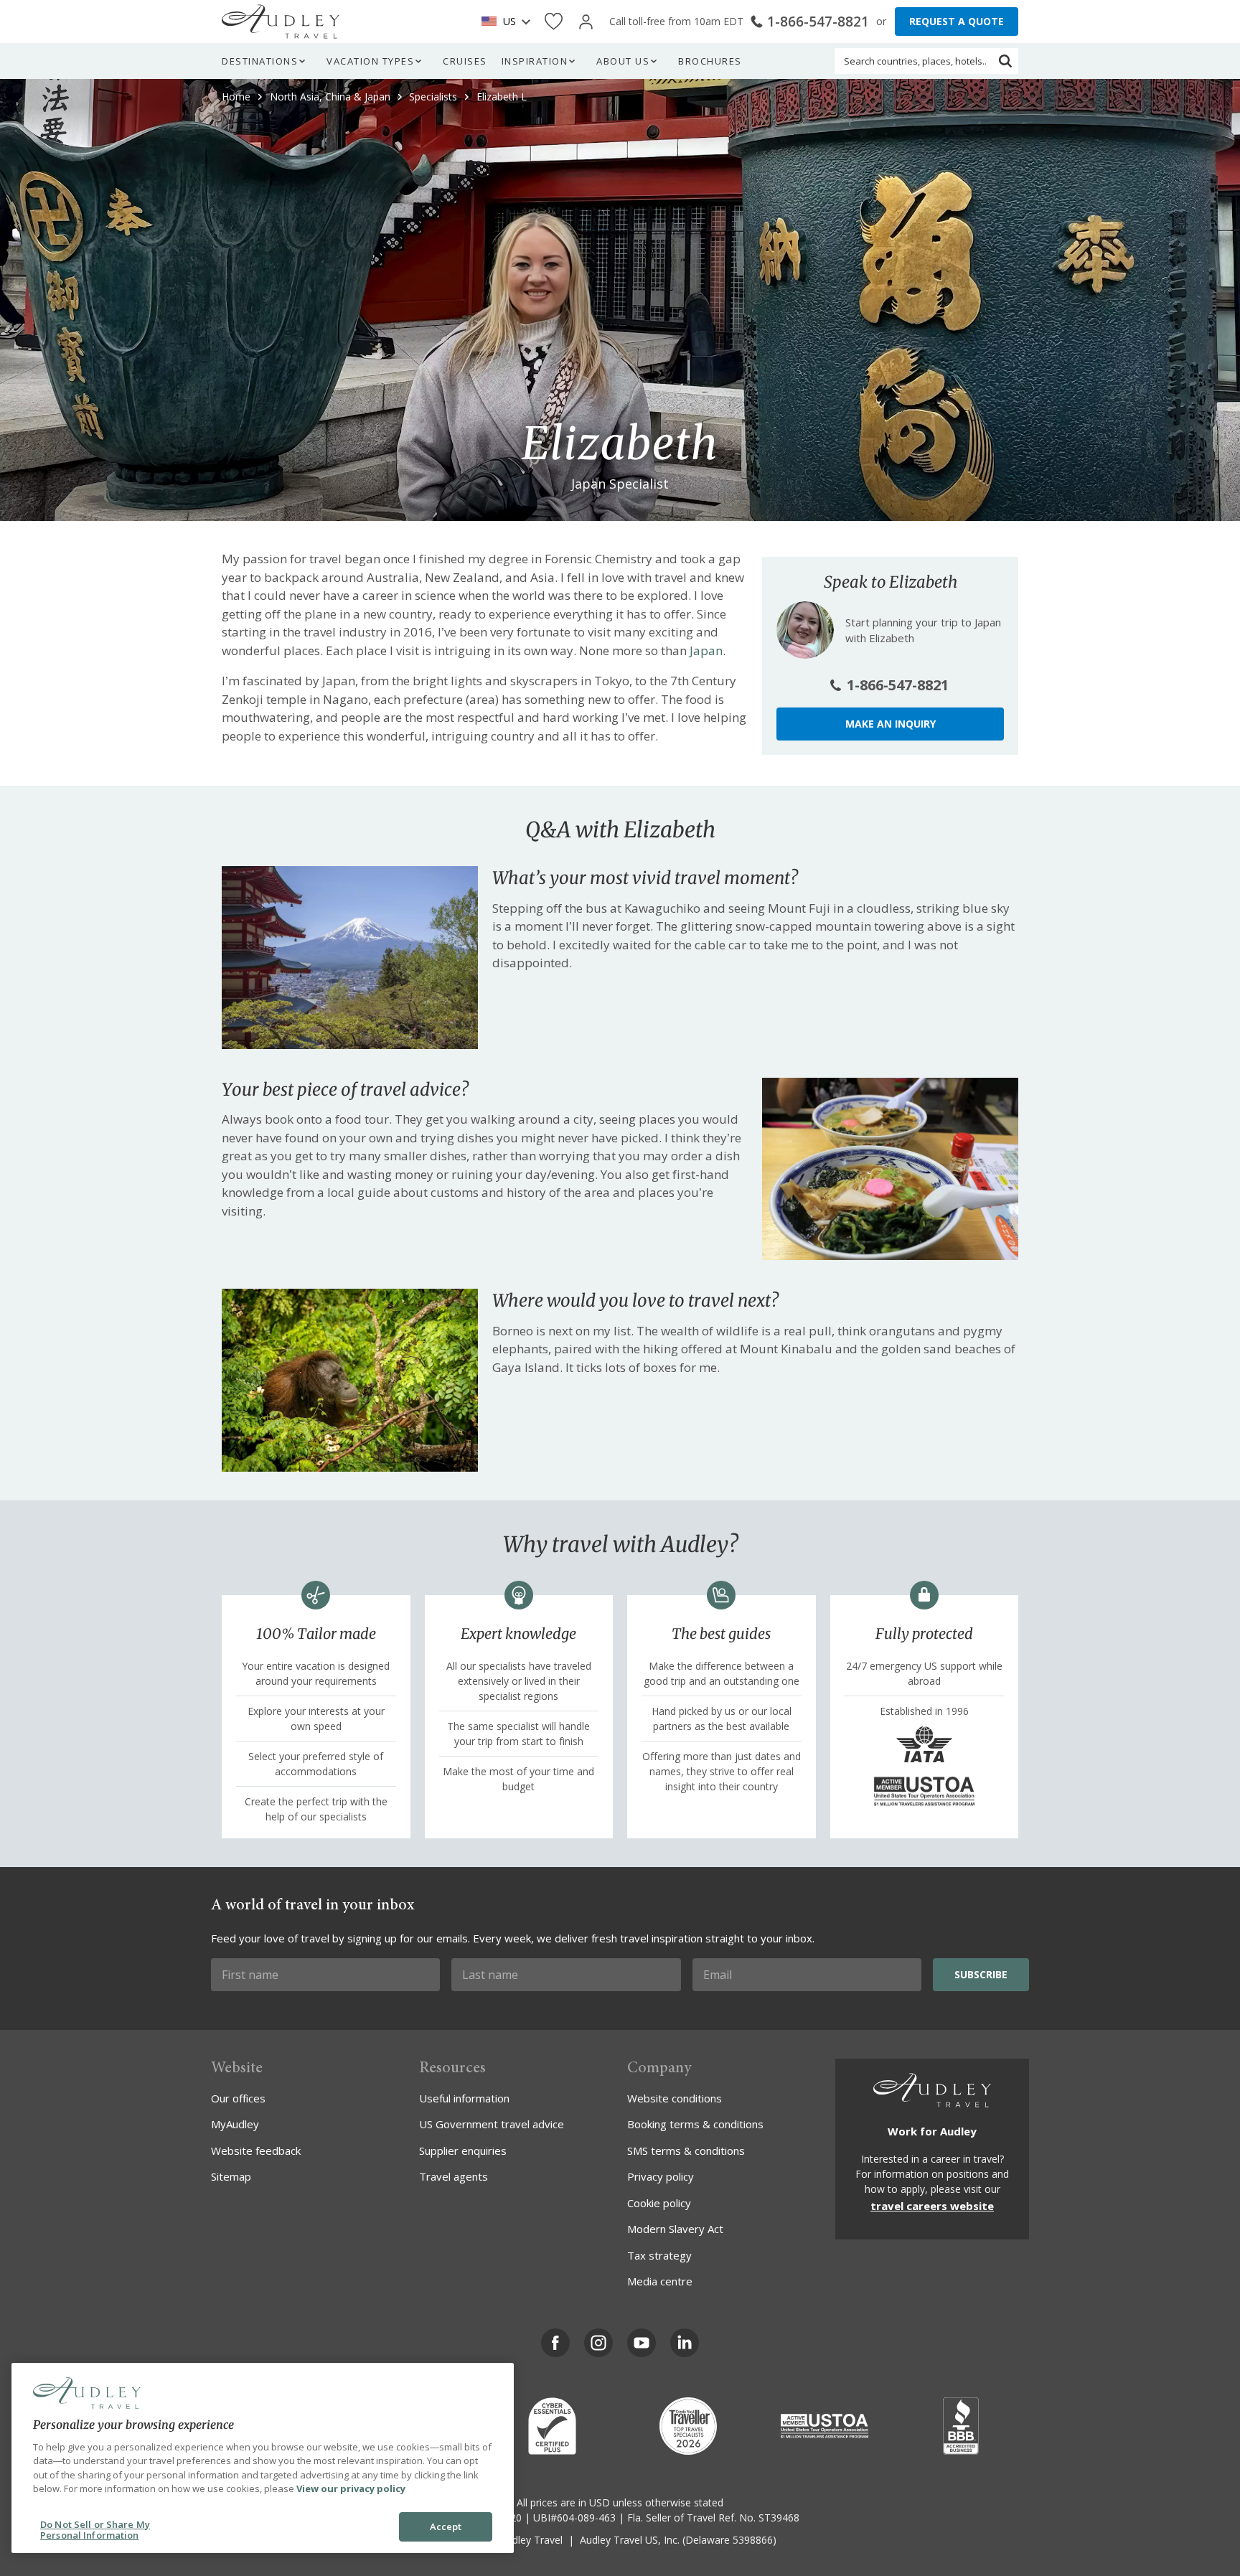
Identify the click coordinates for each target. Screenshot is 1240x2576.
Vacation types (370, 61)
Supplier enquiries (463, 2150)
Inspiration (535, 61)
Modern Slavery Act (675, 2229)
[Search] (1005, 61)
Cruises (465, 61)
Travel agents (454, 2176)
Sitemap (231, 2176)
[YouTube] (642, 2343)
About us (623, 61)
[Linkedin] (685, 2343)
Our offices (238, 2098)
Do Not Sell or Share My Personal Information (95, 2530)
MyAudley (235, 2124)
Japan (706, 650)
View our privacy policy (351, 2488)
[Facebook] (555, 2343)
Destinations (260, 61)
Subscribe (981, 1974)
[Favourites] (554, 22)
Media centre (660, 2281)
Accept (446, 2526)
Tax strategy (659, 2255)
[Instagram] (598, 2343)
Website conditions (675, 2098)
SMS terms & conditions (686, 2150)
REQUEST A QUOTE (957, 21)
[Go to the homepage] (281, 22)
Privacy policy (661, 2176)
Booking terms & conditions (695, 2124)
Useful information (464, 2098)
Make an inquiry (891, 724)
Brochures (710, 61)
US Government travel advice (492, 2124)
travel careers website (932, 2206)
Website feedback (256, 2150)
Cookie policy (659, 2203)
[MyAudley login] (586, 22)
